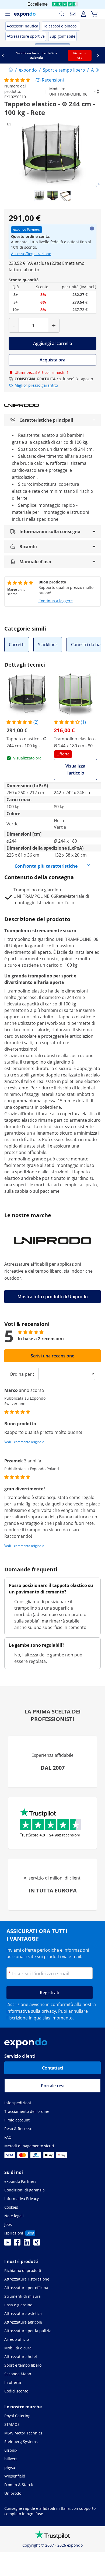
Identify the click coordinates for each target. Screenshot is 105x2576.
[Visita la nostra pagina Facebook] (17, 2244)
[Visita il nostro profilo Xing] (37, 2244)
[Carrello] (94, 14)
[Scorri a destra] (100, 55)
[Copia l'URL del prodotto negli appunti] (97, 92)
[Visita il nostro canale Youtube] (8, 2244)
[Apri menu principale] (8, 14)
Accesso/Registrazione (31, 254)
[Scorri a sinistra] (5, 55)
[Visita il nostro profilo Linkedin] (27, 2244)
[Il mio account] (83, 14)
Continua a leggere (56, 601)
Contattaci (52, 2068)
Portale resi (53, 2086)
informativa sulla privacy (31, 2011)
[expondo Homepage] (11, 70)
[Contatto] (73, 14)
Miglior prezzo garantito (36, 385)
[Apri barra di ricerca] (62, 14)
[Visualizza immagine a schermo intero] (97, 185)
